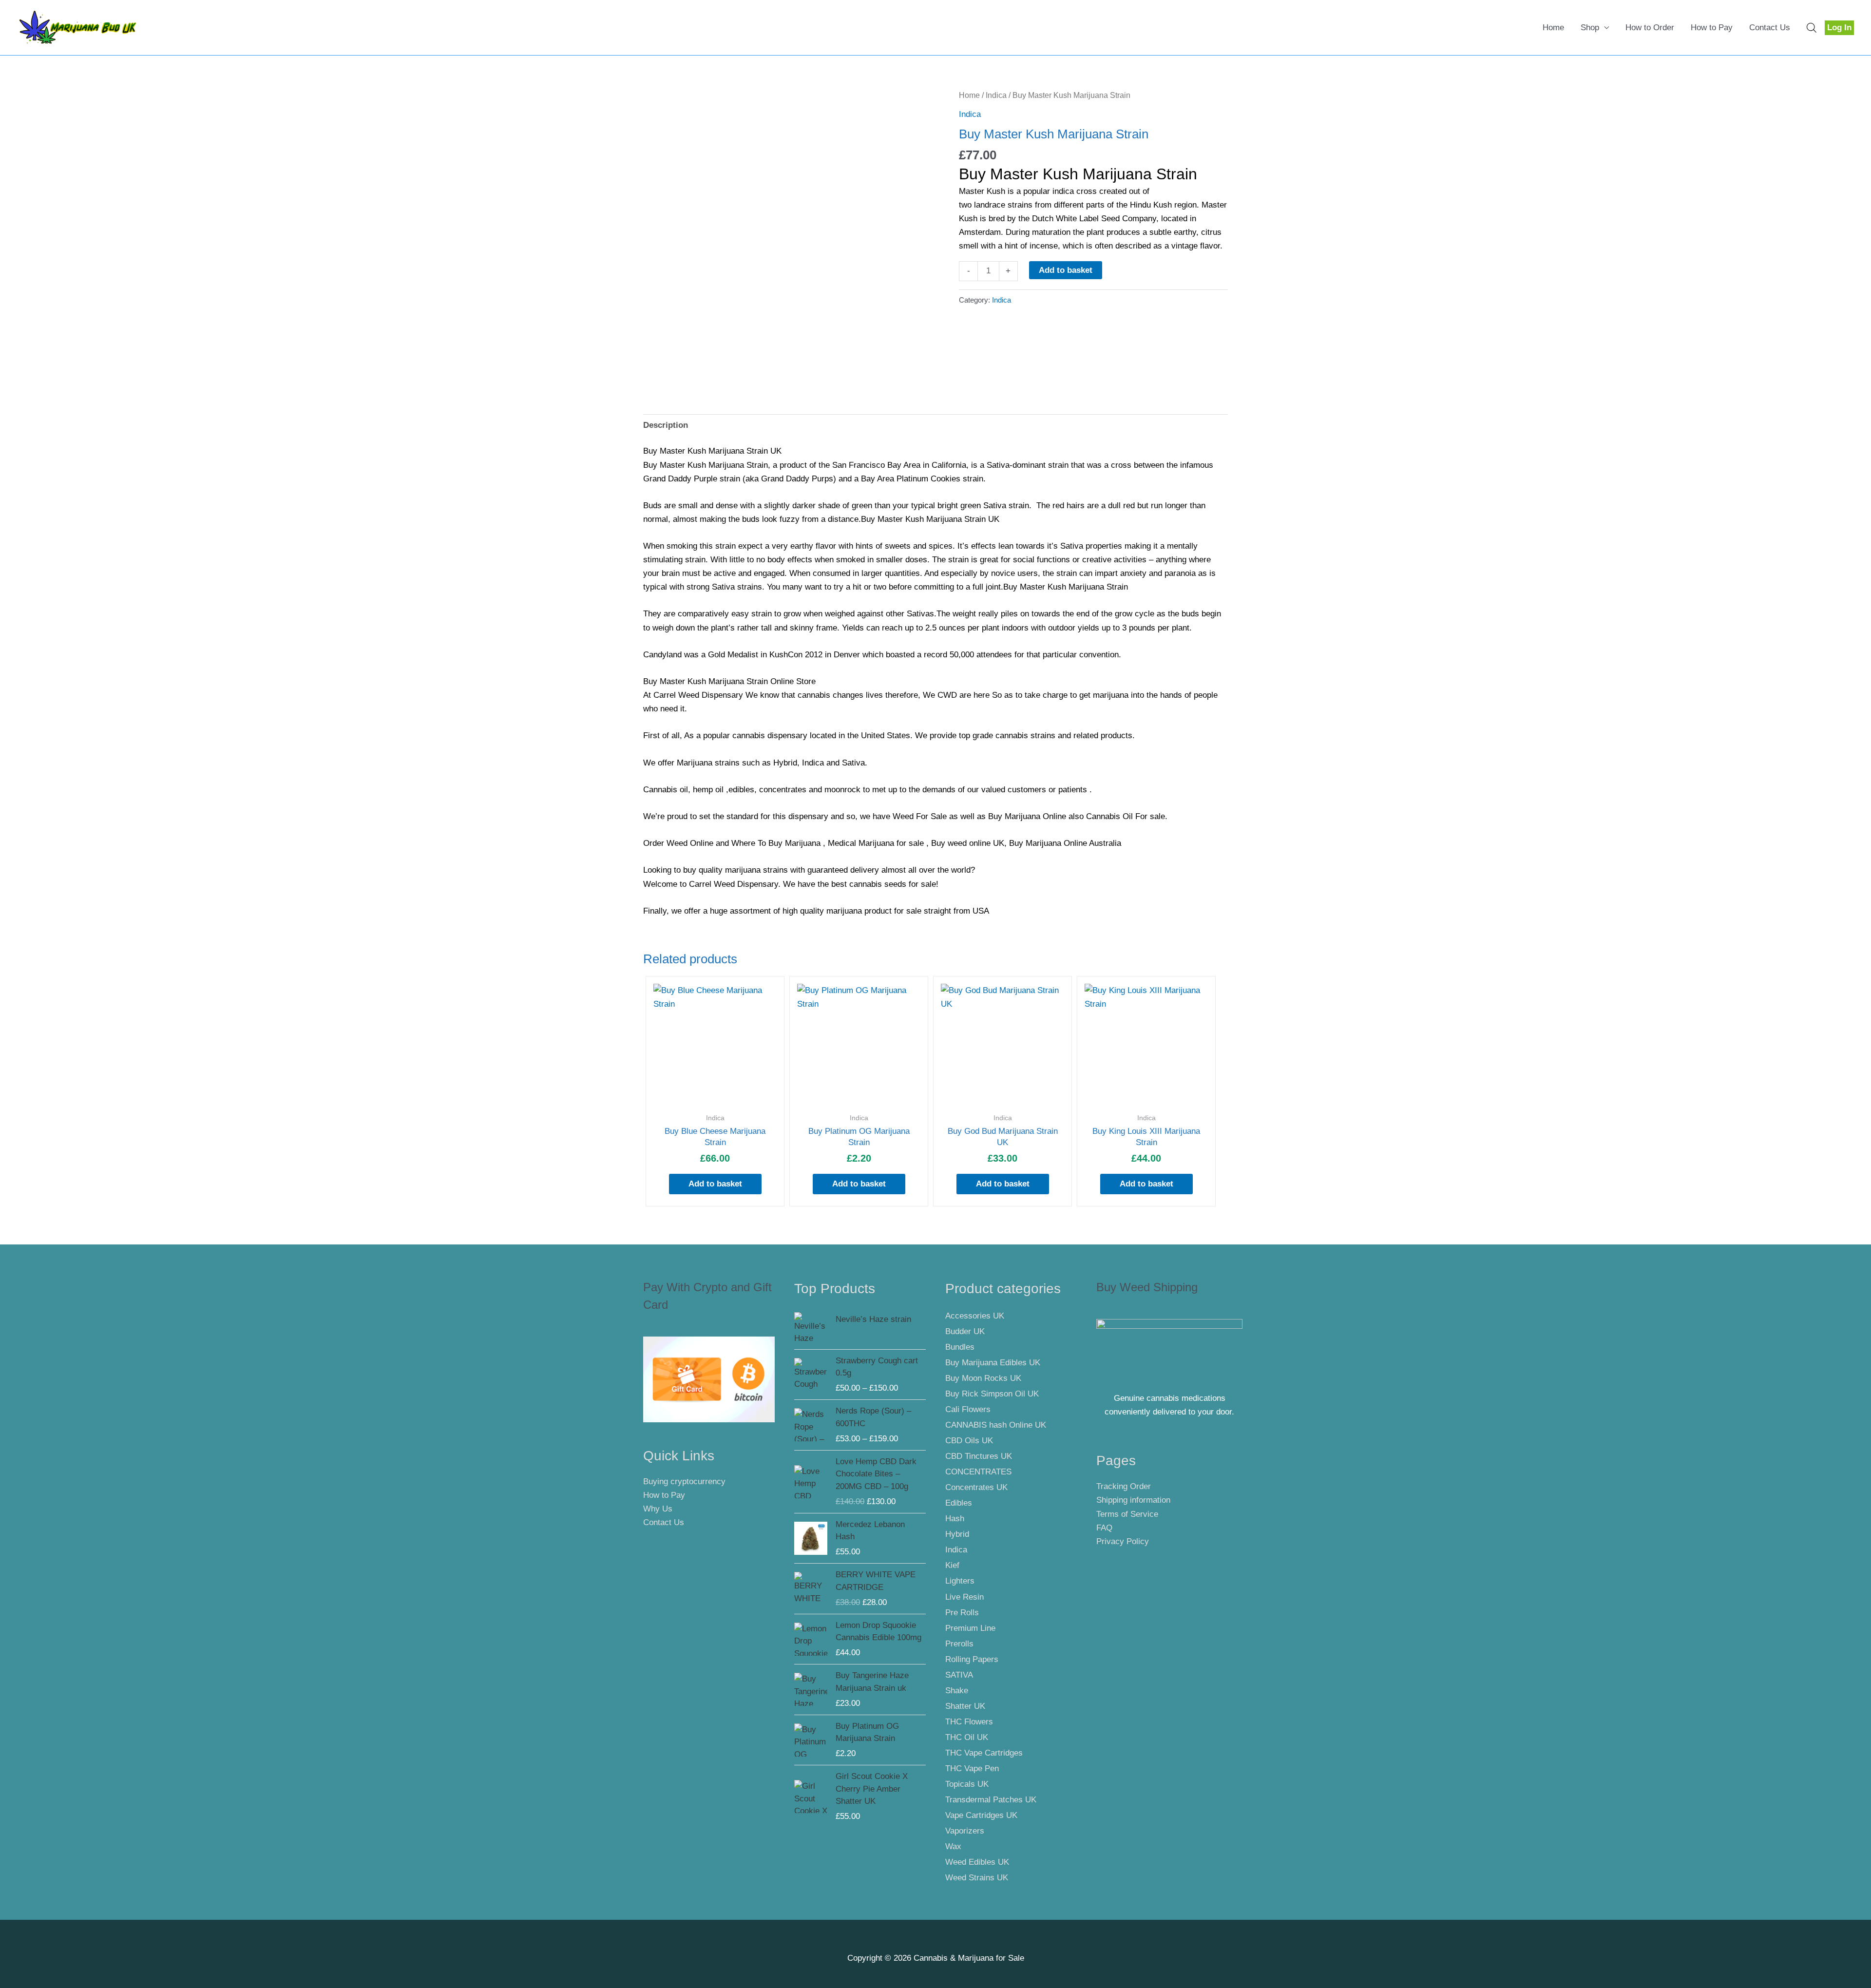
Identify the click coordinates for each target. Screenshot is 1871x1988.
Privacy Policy (1123, 1541)
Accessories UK (975, 1316)
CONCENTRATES (978, 1472)
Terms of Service (1127, 1514)
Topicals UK (967, 1784)
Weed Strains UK (977, 1878)
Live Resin (964, 1597)
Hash (955, 1519)
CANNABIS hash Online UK (996, 1425)
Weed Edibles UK (977, 1862)
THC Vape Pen (972, 1768)
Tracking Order (1124, 1486)
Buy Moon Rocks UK (983, 1378)
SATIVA (959, 1675)
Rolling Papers (972, 1659)
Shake (957, 1691)
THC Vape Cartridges (984, 1753)
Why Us (658, 1509)
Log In (1839, 28)
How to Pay (1712, 28)
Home (1553, 28)
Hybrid (957, 1534)
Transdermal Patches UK (991, 1800)
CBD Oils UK (969, 1441)
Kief (952, 1565)
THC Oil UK (967, 1737)
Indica (996, 95)
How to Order (1650, 28)
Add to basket (1066, 270)
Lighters (960, 1581)
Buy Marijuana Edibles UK (993, 1363)
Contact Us (1770, 28)
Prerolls (959, 1644)
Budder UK (965, 1331)
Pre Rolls (962, 1613)
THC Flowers (969, 1722)
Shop (1590, 28)
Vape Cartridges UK (981, 1815)
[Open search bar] (1812, 28)
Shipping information (1133, 1500)
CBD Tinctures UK (979, 1456)
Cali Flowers (968, 1409)
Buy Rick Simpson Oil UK (992, 1394)
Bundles (960, 1347)
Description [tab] (666, 425)
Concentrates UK (976, 1487)
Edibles (959, 1503)
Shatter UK (965, 1706)
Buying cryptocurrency (684, 1481)
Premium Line (970, 1628)
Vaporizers (965, 1831)
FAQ (1104, 1528)
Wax (953, 1846)
